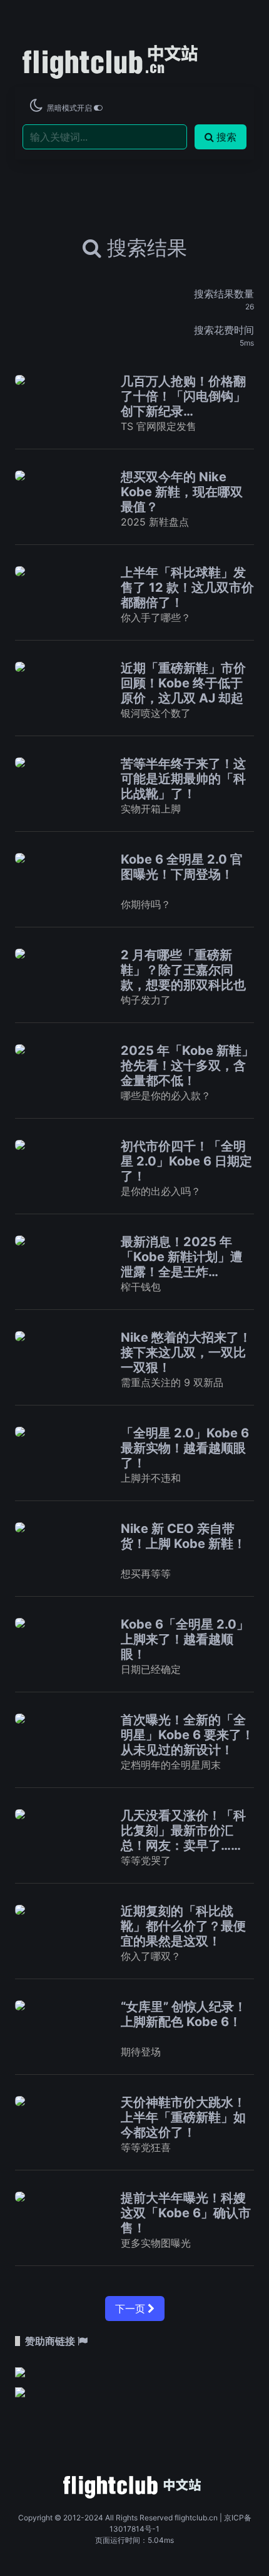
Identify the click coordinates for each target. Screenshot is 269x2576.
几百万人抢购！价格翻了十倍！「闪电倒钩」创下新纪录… (183, 396)
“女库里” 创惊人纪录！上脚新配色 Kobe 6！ (184, 2014)
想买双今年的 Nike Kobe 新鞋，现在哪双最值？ (182, 492)
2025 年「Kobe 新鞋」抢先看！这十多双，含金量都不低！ (187, 1066)
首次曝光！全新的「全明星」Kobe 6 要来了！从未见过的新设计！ (187, 1735)
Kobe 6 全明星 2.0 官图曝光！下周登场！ (182, 867)
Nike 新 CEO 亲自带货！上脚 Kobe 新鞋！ (183, 1536)
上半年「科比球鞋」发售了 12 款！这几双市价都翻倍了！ (187, 587)
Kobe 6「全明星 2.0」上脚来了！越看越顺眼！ (185, 1639)
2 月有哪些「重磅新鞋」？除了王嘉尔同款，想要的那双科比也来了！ (183, 977)
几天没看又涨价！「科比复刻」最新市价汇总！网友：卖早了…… (183, 1830)
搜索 (226, 137)
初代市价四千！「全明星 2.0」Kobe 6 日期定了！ (186, 1161)
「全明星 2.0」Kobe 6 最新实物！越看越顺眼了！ (185, 1448)
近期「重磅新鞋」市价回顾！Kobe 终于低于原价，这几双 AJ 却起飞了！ (183, 691)
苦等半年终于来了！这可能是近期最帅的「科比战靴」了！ (183, 779)
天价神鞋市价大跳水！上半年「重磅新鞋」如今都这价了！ (183, 2117)
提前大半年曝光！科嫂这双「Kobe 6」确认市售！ (186, 2213)
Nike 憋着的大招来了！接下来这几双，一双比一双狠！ (186, 1352)
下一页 (131, 2309)
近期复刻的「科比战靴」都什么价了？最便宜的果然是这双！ (183, 1926)
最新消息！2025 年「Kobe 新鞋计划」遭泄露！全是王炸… (182, 1257)
